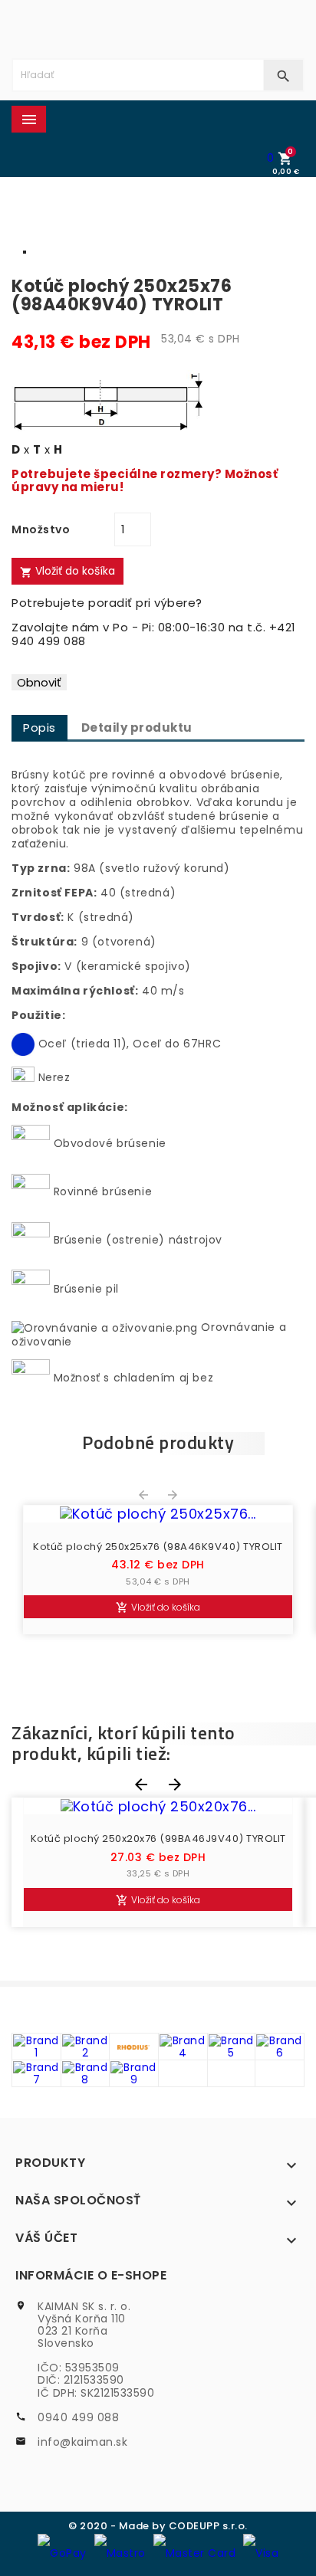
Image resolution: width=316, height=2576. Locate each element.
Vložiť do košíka (67, 571)
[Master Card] (195, 2552)
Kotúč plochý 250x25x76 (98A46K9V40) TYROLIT (158, 1547)
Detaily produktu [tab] (137, 728)
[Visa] (261, 2552)
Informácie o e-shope (91, 2275)
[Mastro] (120, 2552)
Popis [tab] (39, 728)
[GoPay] (62, 2552)
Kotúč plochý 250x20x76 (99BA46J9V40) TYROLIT (158, 1839)
